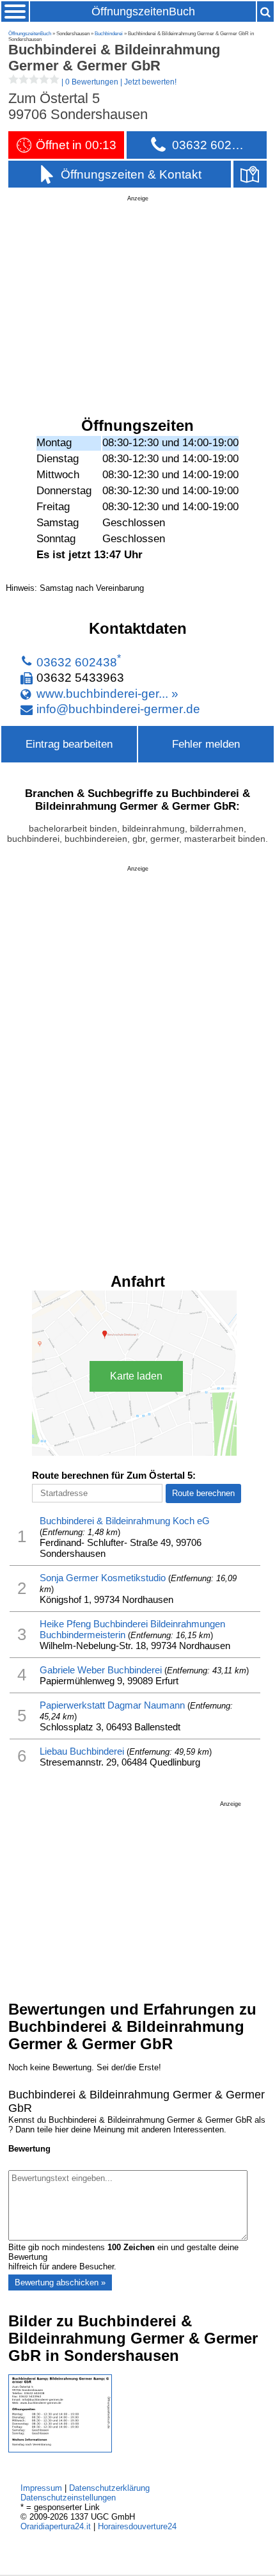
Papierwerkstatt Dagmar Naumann (112, 1705)
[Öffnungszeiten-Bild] (60, 2450)
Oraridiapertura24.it (56, 2526)
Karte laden (136, 1376)
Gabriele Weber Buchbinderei (101, 1670)
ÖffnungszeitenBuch (143, 12)
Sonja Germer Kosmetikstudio (103, 1578)
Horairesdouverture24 (137, 2526)
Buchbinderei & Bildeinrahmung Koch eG (125, 1521)
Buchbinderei (109, 34)
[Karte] (250, 174)
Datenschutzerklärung (109, 2488)
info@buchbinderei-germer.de (118, 709)
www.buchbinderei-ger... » (107, 693)
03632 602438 (77, 662)
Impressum (41, 2488)
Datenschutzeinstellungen (68, 2498)
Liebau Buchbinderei (82, 1751)
